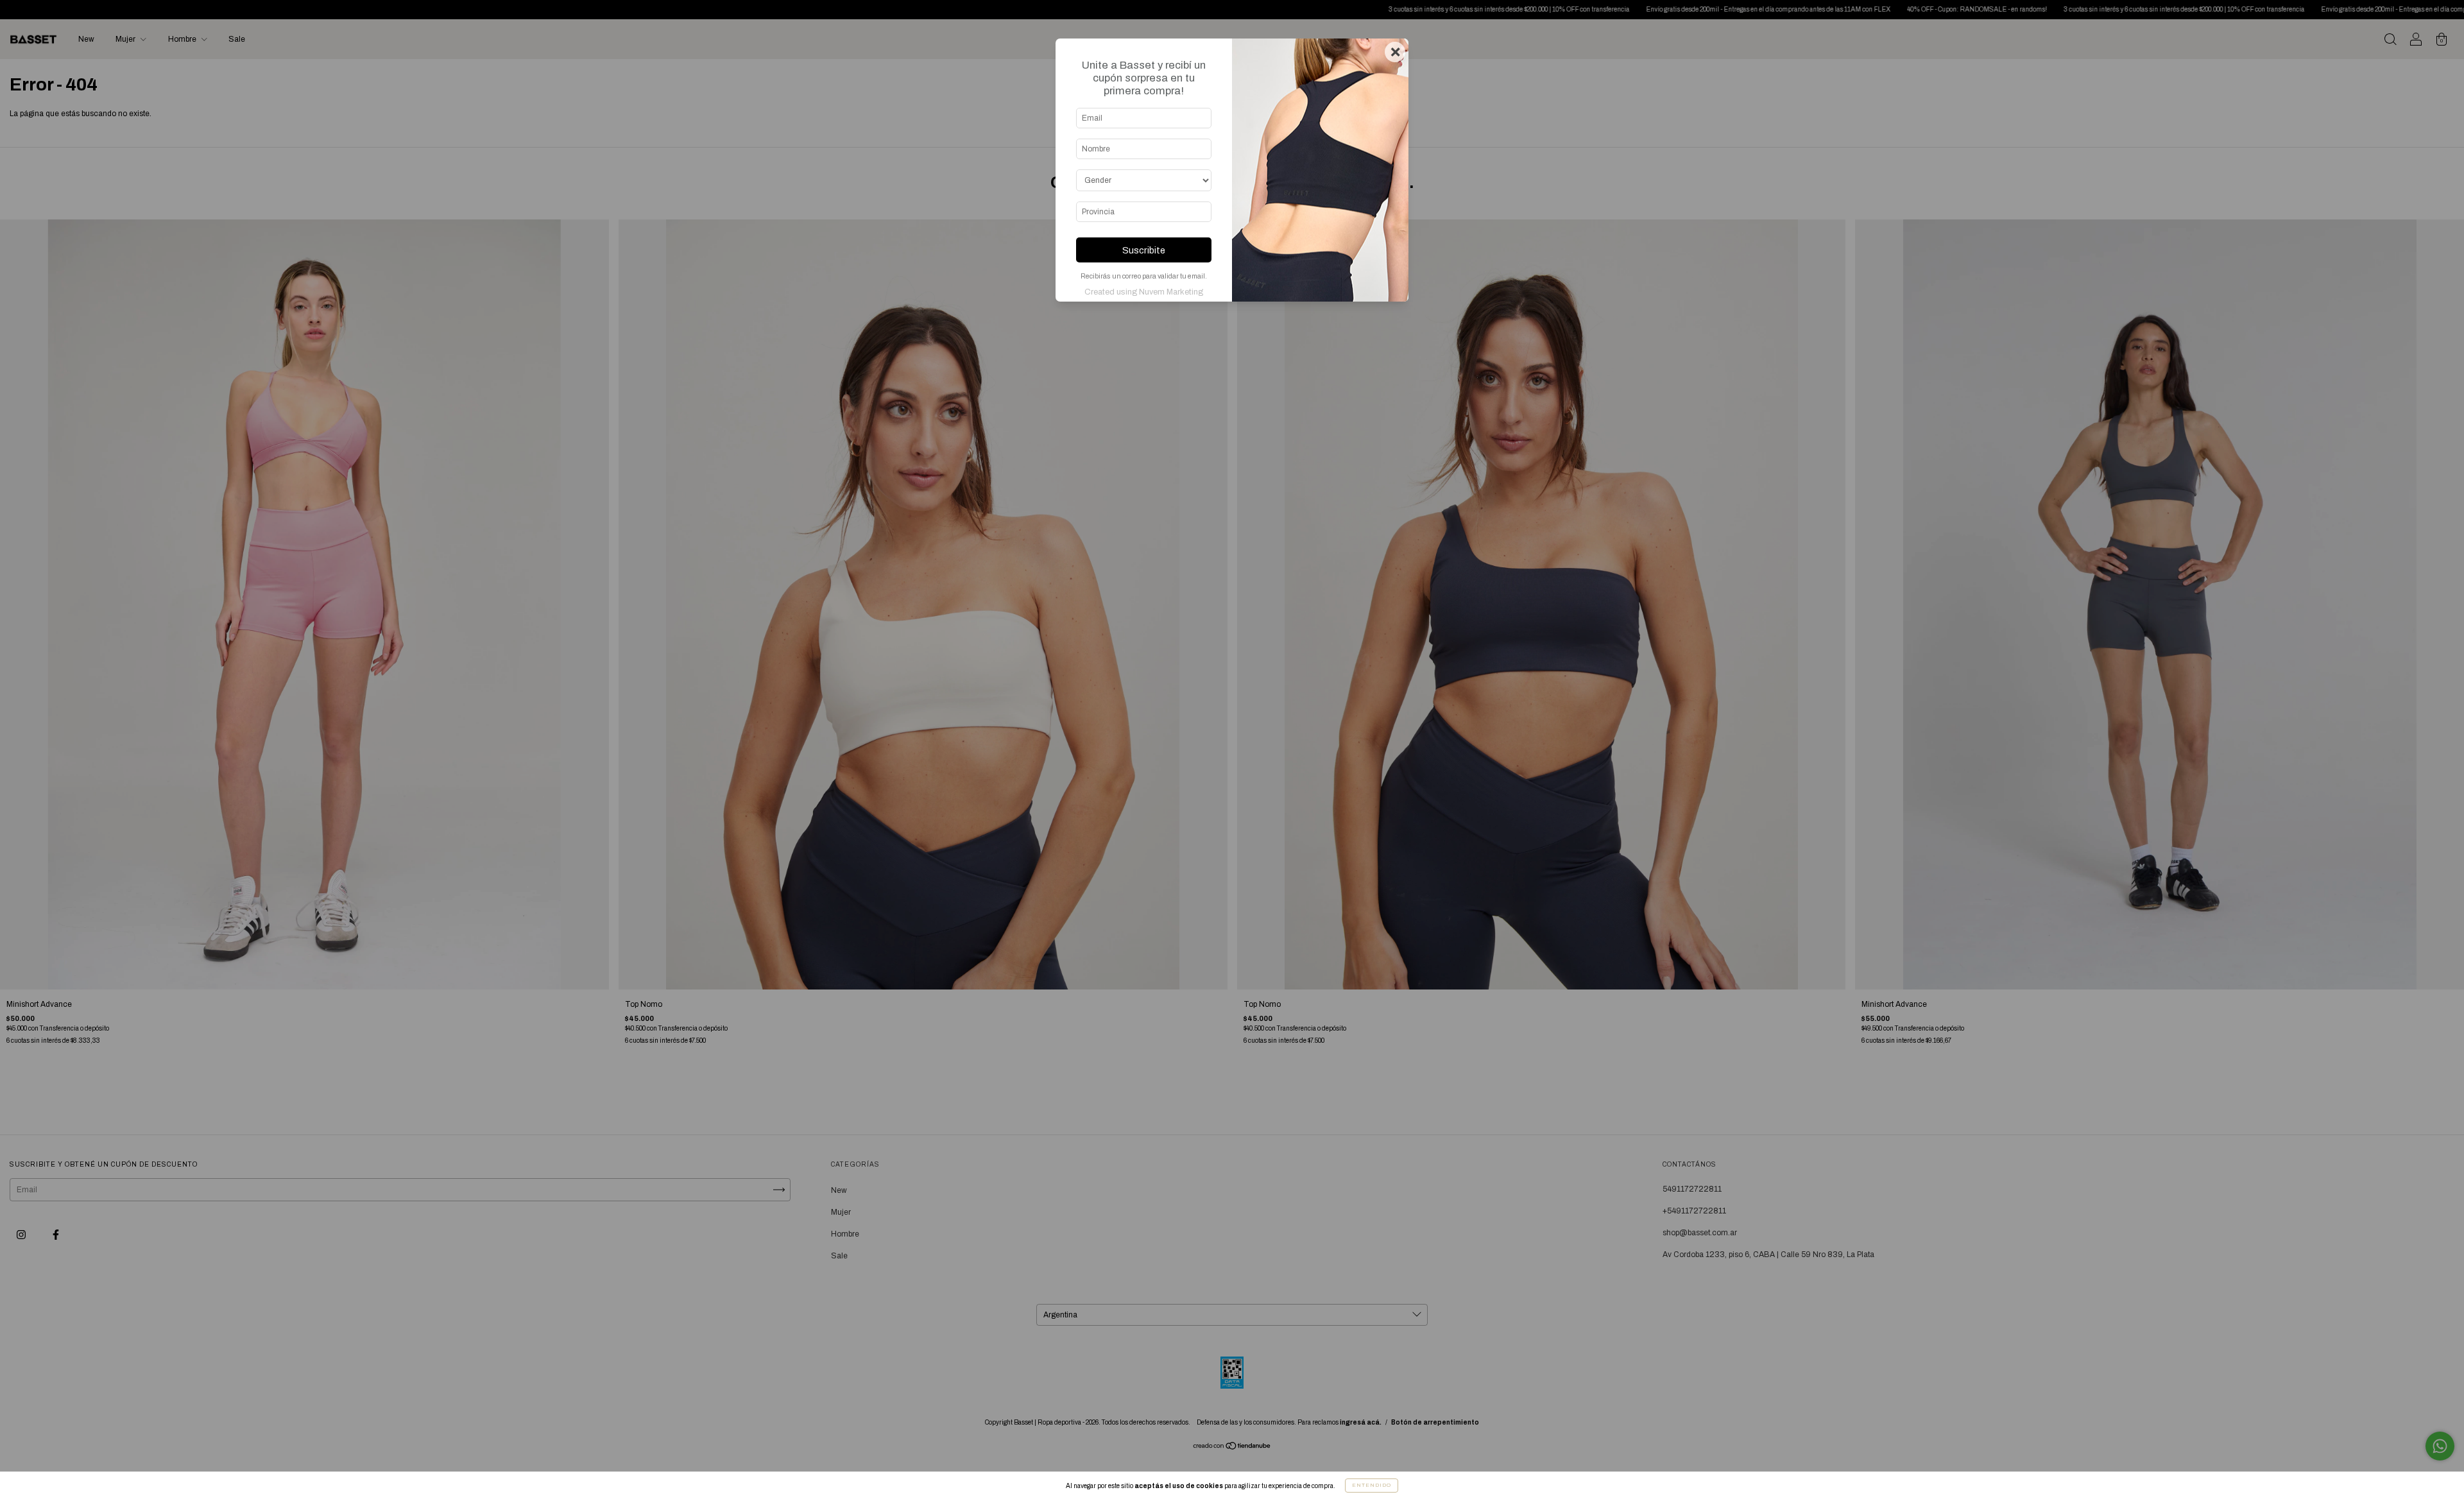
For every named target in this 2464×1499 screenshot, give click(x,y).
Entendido (1372, 1485)
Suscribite (1144, 250)
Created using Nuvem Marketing (1144, 292)
